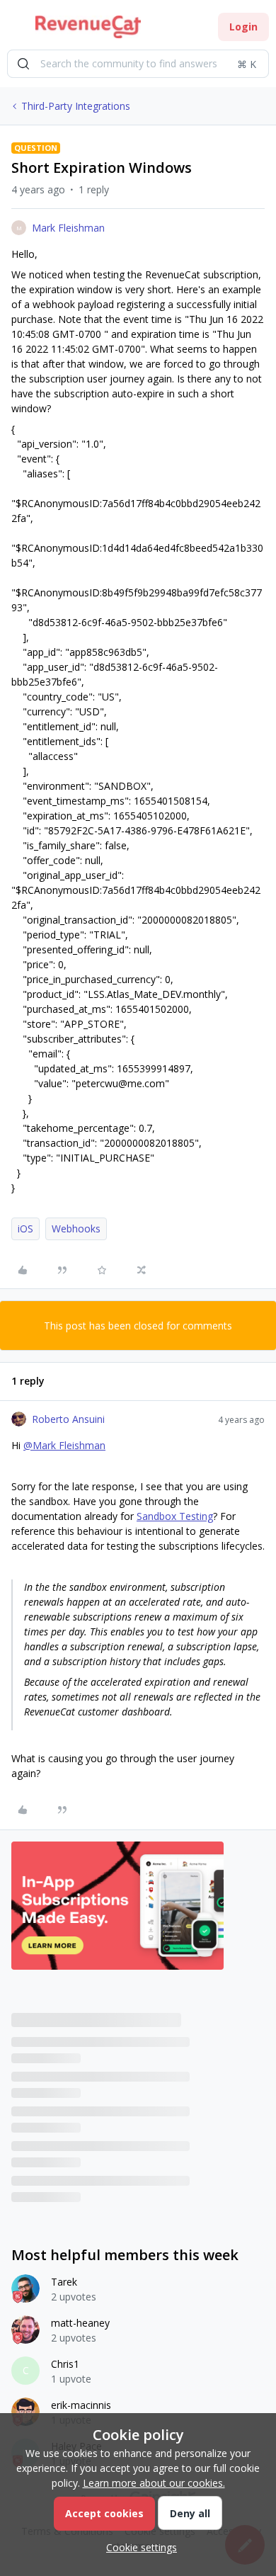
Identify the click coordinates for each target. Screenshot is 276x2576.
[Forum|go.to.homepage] (88, 27)
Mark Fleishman (68, 228)
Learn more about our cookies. (154, 2483)
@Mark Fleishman (64, 1445)
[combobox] (138, 64)
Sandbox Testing (175, 1516)
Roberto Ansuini (68, 1419)
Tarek (64, 2282)
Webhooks (76, 1229)
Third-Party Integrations (76, 106)
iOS (25, 1229)
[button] (16, 29)
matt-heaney (80, 2323)
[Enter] (23, 64)
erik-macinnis (81, 2405)
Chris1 (65, 2364)
